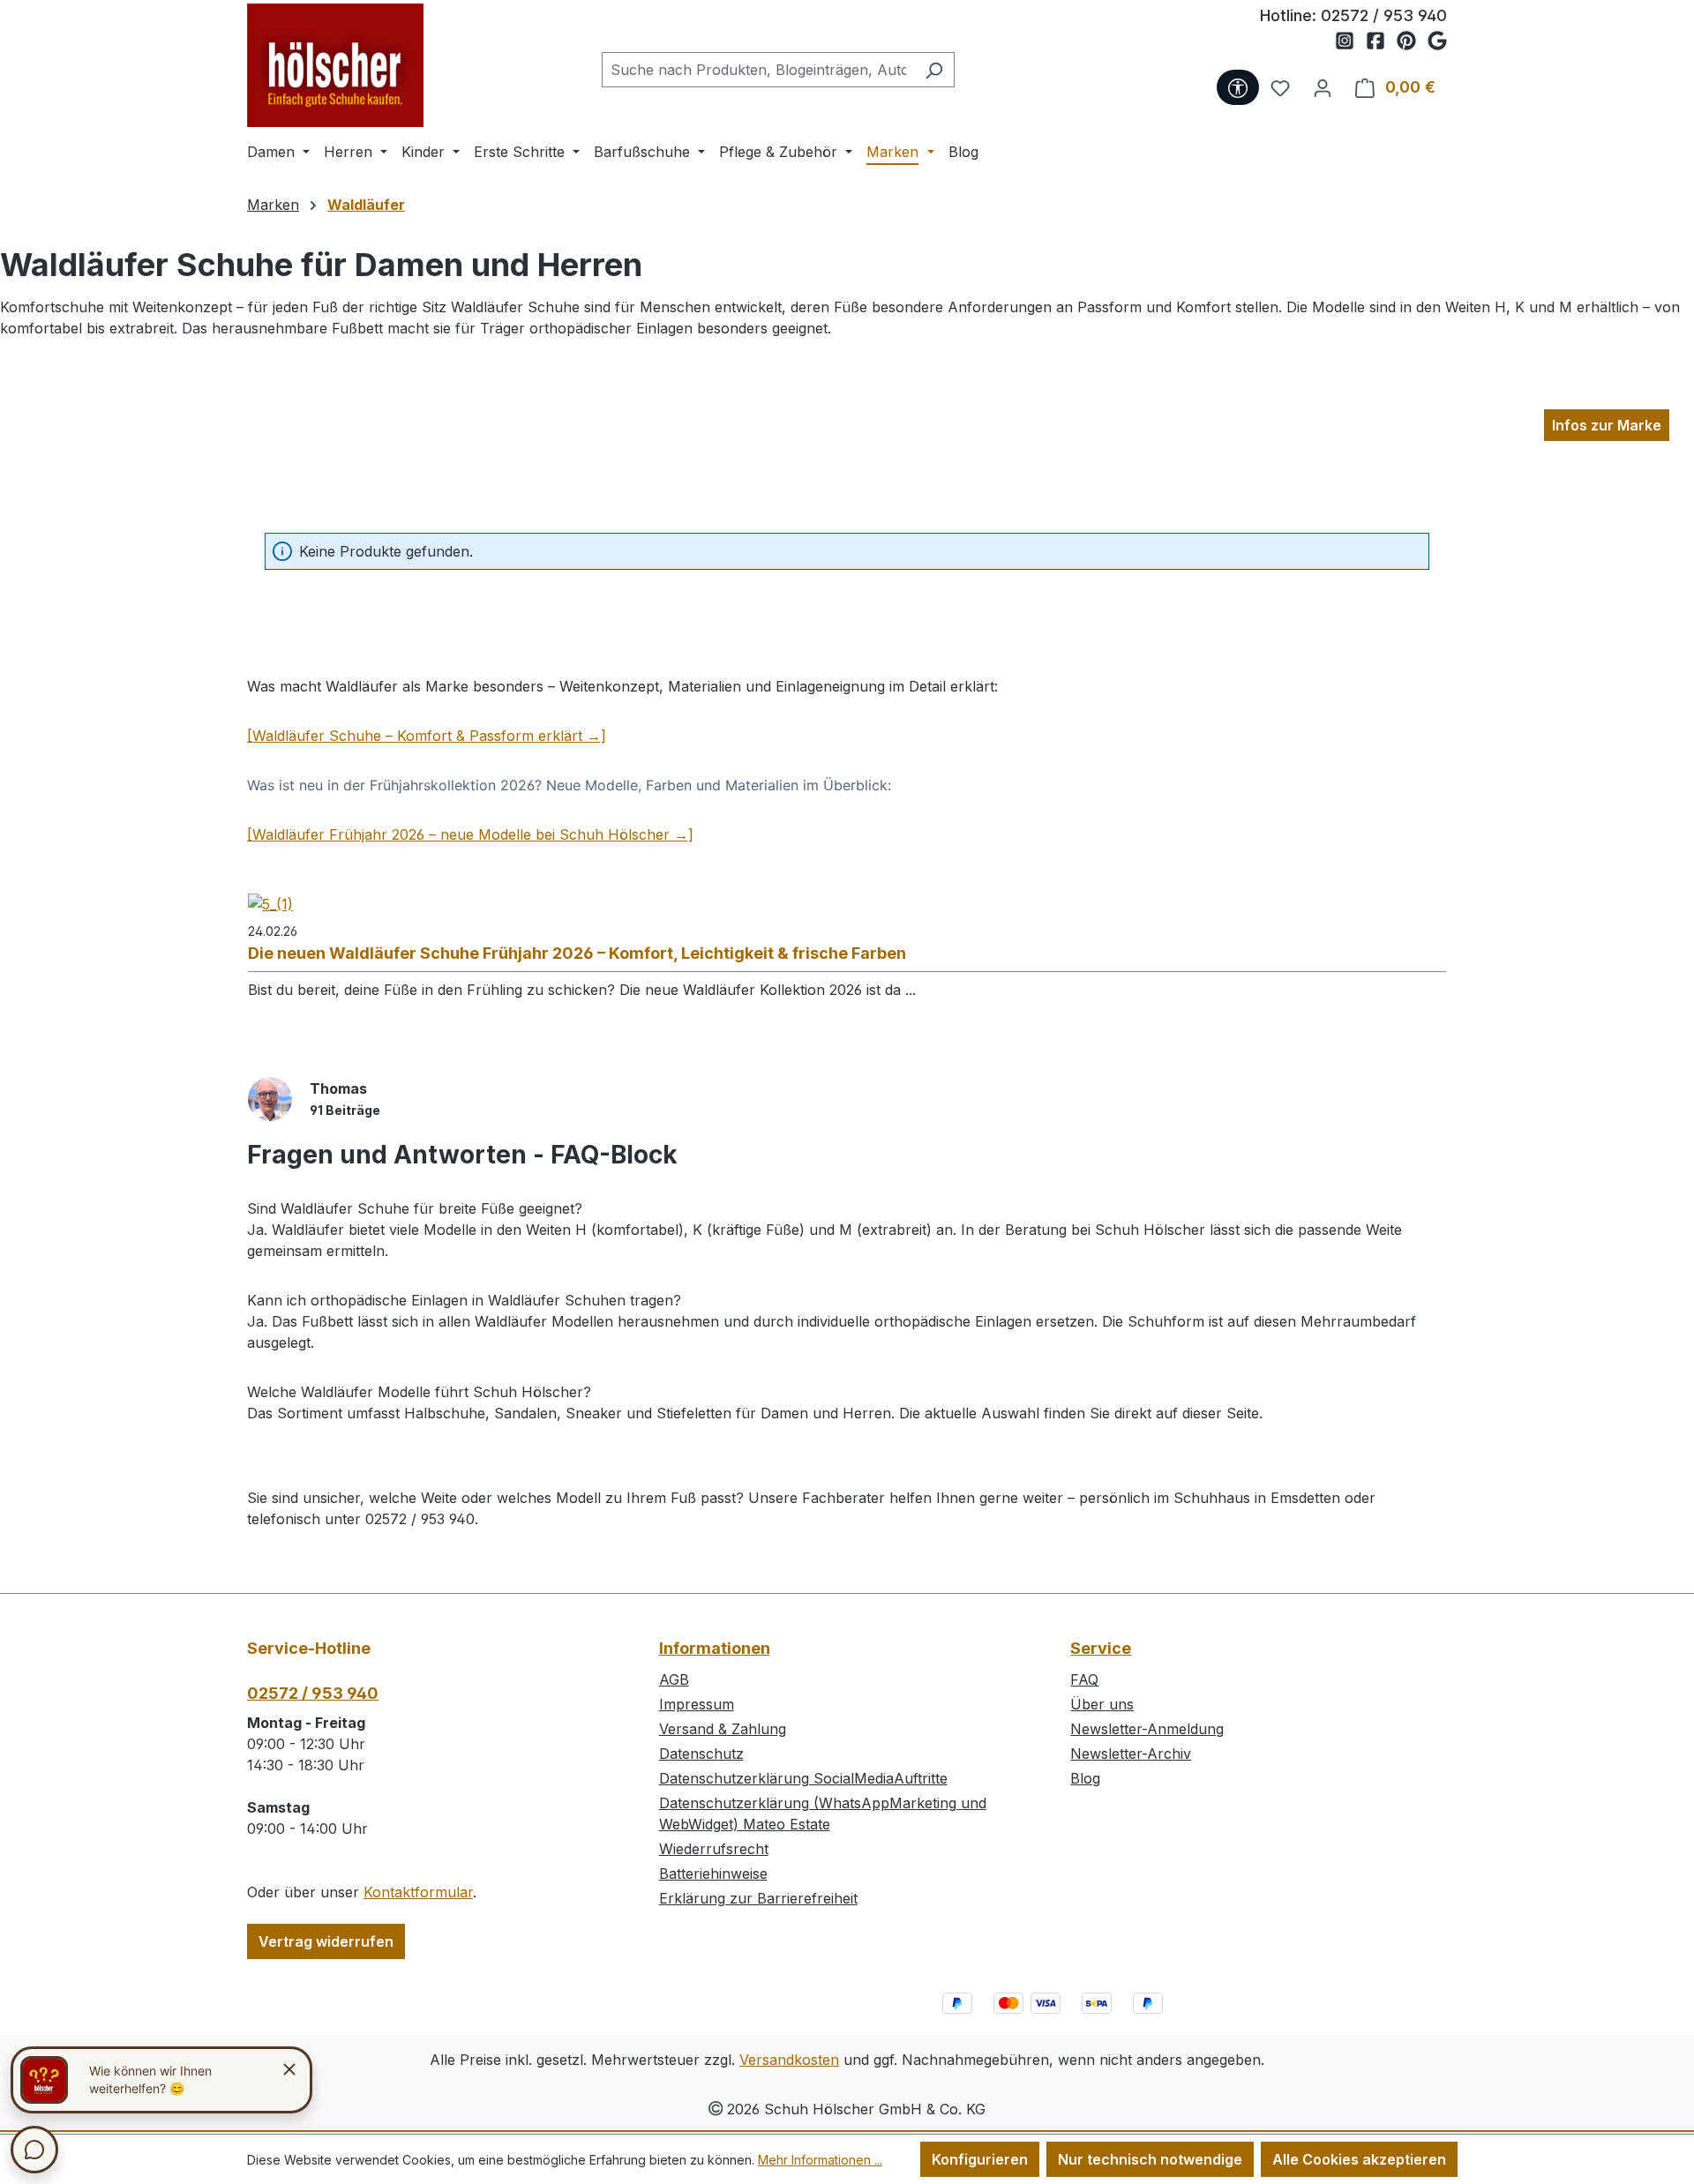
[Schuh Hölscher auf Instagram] (1350, 41)
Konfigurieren (980, 2159)
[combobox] (758, 70)
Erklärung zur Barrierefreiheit (758, 1898)
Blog (1085, 1778)
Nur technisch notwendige (1150, 2159)
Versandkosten (789, 2060)
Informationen (715, 1648)
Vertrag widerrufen (326, 1941)
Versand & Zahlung (723, 1729)
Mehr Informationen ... (820, 2160)
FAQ (1084, 1679)
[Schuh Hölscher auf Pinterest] (1412, 41)
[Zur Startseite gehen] (335, 65)
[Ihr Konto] (1323, 87)
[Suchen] (934, 70)
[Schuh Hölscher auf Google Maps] (1437, 41)
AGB (674, 1679)
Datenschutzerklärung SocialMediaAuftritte (803, 1778)
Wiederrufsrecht (714, 1849)
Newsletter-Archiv (1131, 1754)
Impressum (697, 1704)
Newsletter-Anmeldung (1147, 1729)
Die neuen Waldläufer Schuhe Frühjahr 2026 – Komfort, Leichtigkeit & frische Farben (577, 953)
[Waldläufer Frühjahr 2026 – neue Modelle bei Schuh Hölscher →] (470, 834)
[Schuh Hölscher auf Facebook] (1381, 41)
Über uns (1102, 1704)
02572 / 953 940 (1384, 15)
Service (1101, 1648)
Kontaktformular (418, 1892)
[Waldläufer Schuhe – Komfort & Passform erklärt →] (427, 736)
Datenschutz (701, 1754)
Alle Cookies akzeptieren (1359, 2159)
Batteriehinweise (713, 1874)
